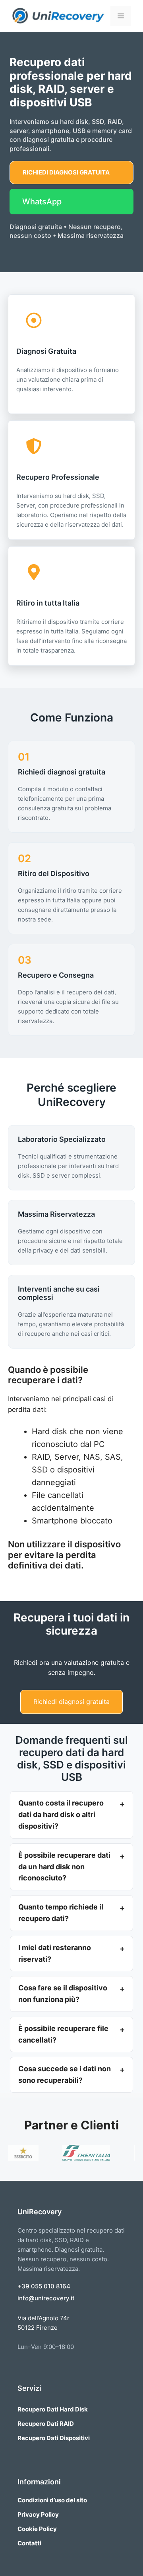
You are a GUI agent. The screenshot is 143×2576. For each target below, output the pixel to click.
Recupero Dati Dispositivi (54, 2438)
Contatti (29, 2543)
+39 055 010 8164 (44, 2286)
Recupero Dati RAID (46, 2424)
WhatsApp (42, 202)
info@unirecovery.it (46, 2298)
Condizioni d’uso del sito (52, 2500)
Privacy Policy (38, 2514)
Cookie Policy (37, 2529)
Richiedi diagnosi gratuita (66, 172)
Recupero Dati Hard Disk (53, 2409)
